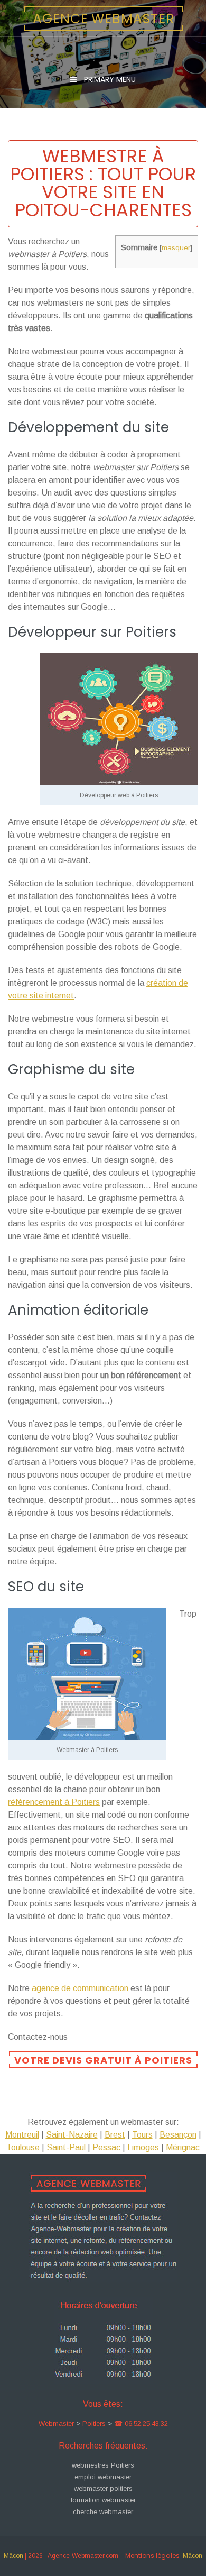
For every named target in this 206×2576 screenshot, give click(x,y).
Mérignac (183, 2147)
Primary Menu (109, 79)
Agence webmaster (104, 19)
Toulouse (23, 2147)
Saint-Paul (66, 2147)
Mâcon (13, 2556)
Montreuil (22, 2135)
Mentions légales (152, 2556)
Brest (115, 2135)
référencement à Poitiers (54, 1802)
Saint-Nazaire (72, 2135)
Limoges (143, 2147)
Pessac (106, 2147)
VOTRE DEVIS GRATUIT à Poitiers (103, 2060)
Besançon (178, 2135)
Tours (142, 2135)
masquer (176, 248)
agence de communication (80, 1988)
